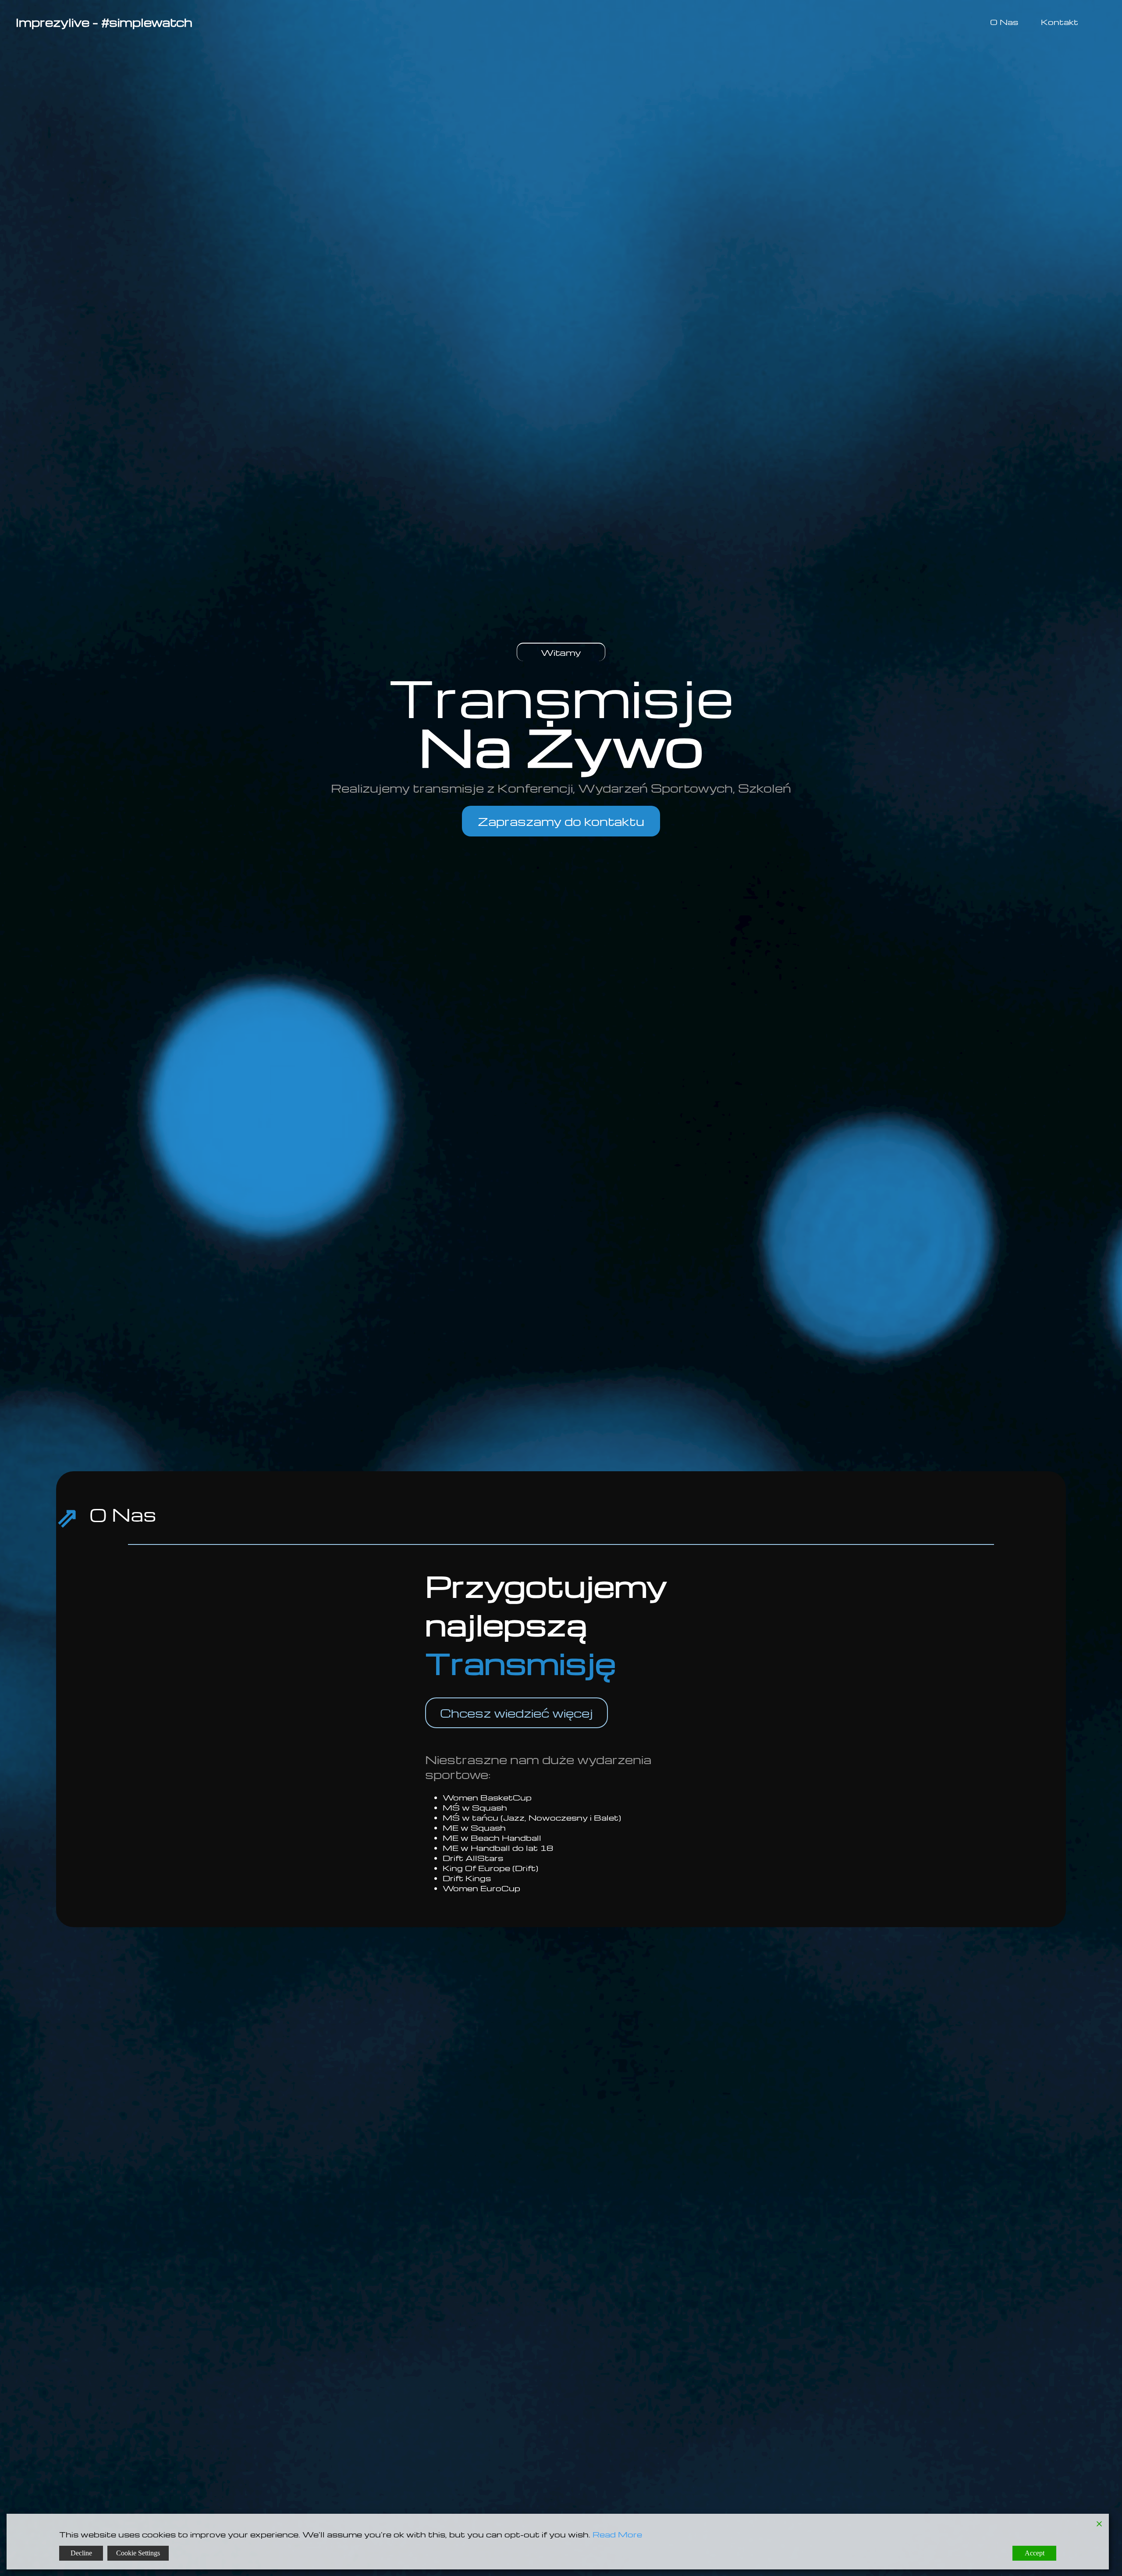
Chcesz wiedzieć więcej (517, 1713)
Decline (81, 2553)
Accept (1035, 2553)
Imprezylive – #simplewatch (104, 22)
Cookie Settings (138, 2553)
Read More (617, 2534)
